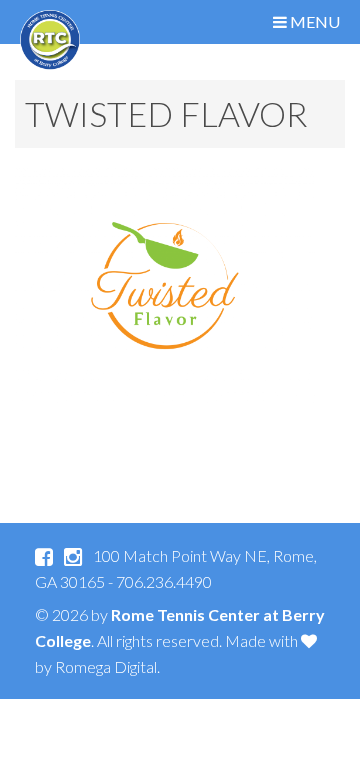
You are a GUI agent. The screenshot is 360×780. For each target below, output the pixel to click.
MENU (313, 21)
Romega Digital (106, 666)
